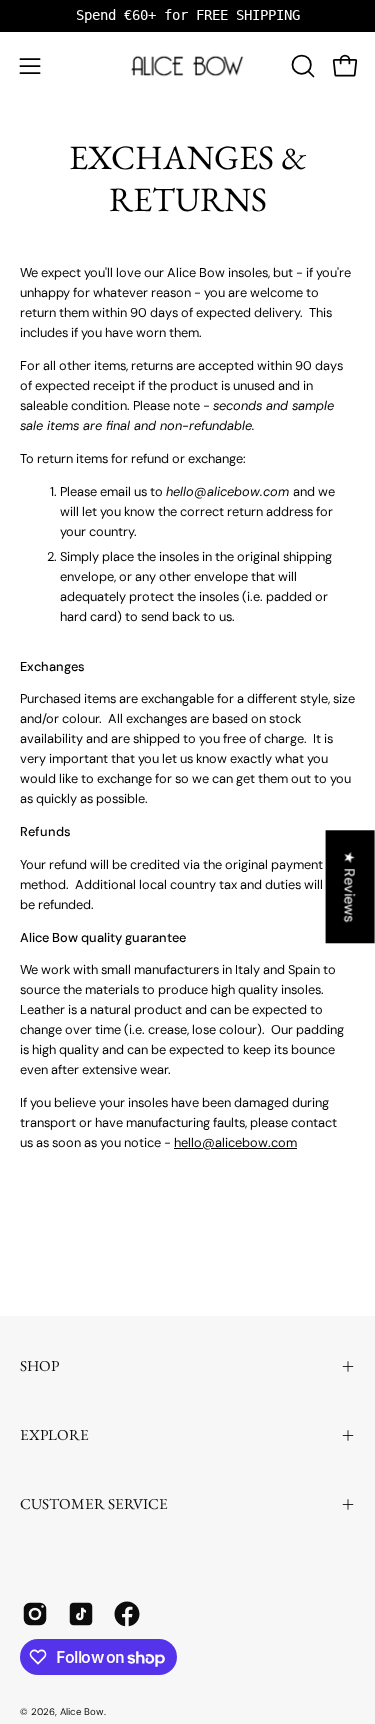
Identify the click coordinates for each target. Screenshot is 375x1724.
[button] (301, 66)
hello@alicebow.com (235, 1142)
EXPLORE (54, 1435)
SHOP (39, 1366)
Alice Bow (82, 1711)
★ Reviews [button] (351, 886)
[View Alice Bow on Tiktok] (81, 1614)
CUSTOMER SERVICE (94, 1504)
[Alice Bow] (188, 66)
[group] (187, 15)
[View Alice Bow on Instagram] (35, 1614)
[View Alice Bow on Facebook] (127, 1614)
